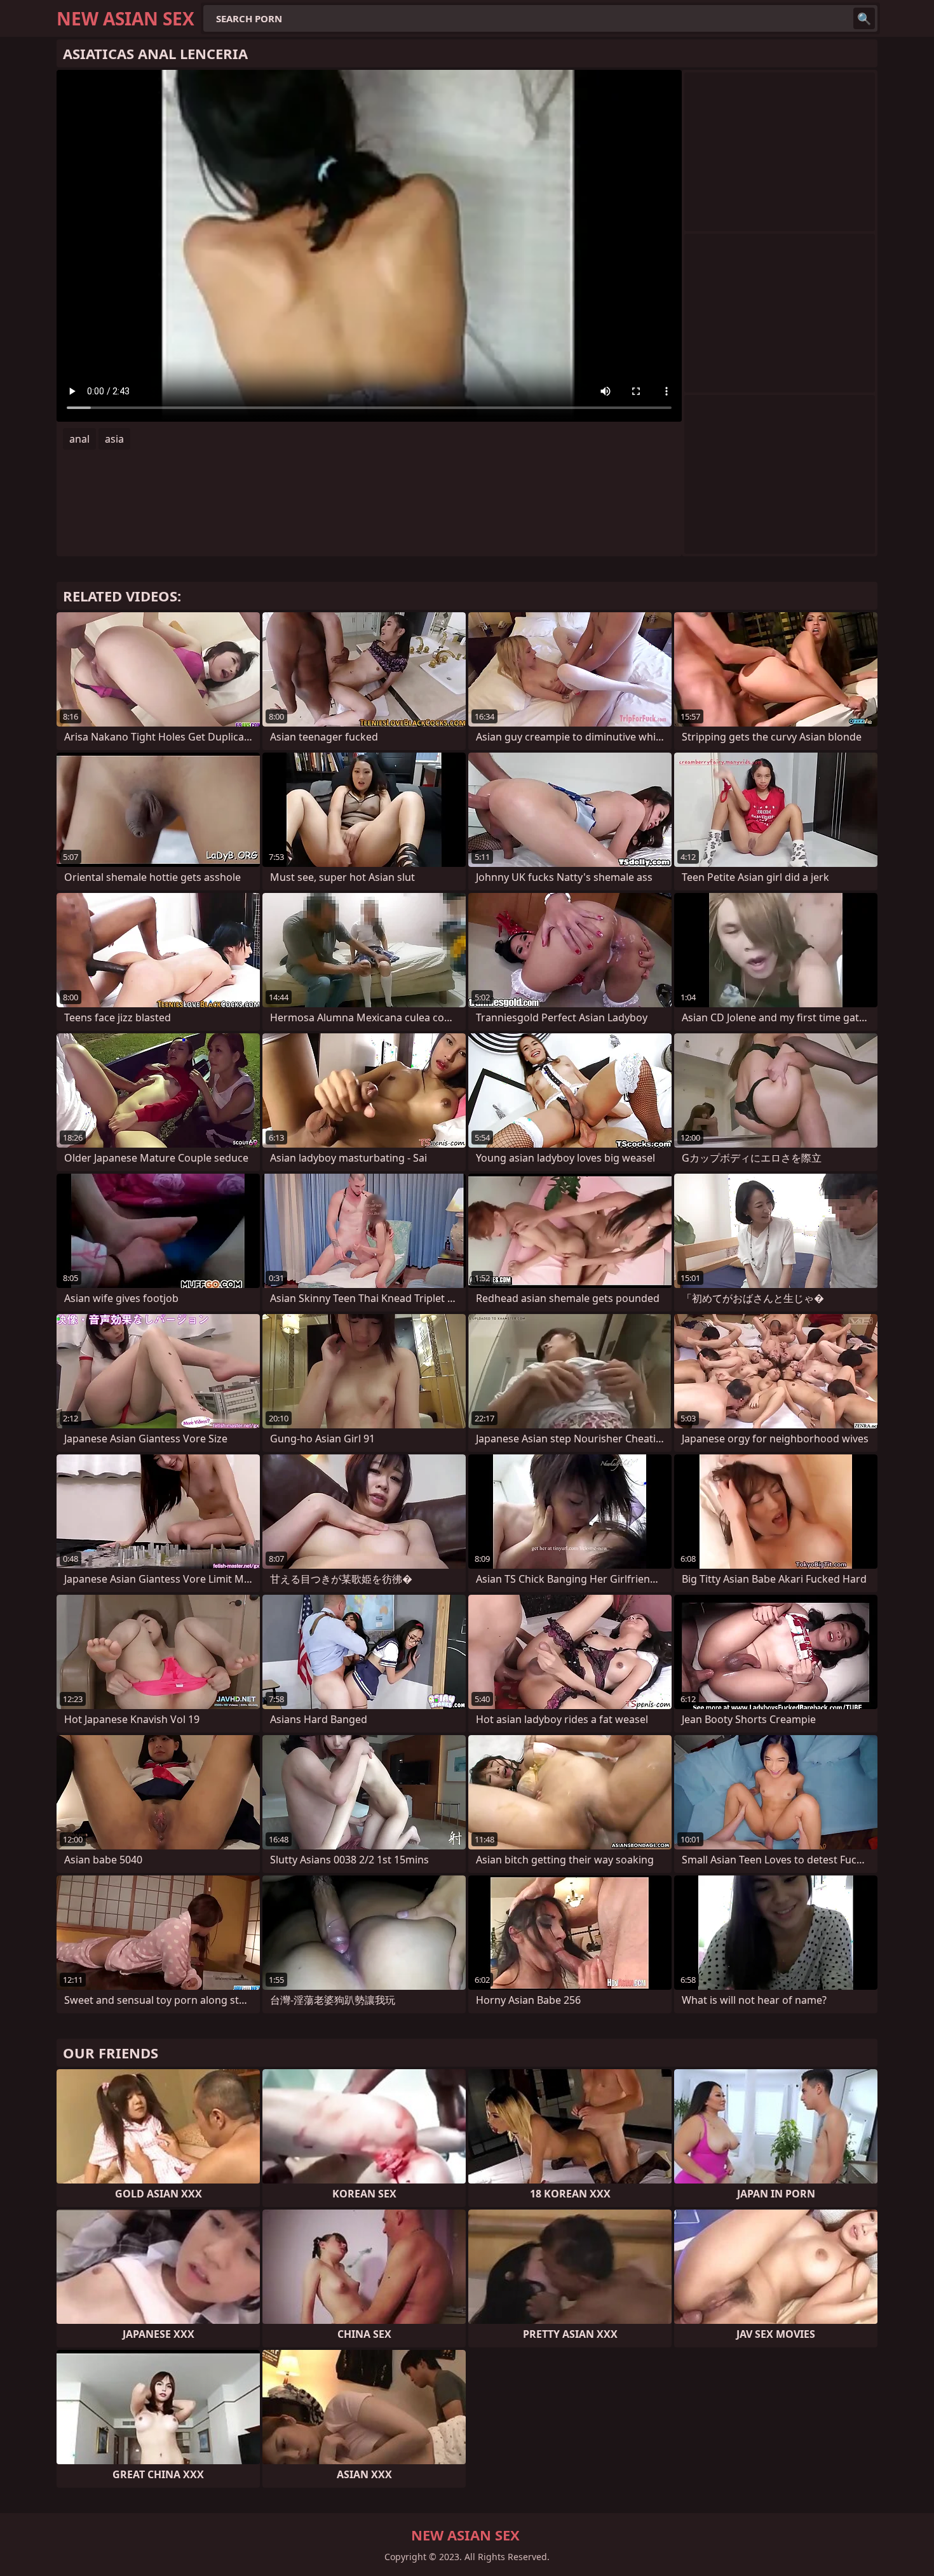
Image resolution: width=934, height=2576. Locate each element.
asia (114, 439)
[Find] (864, 18)
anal (79, 439)
